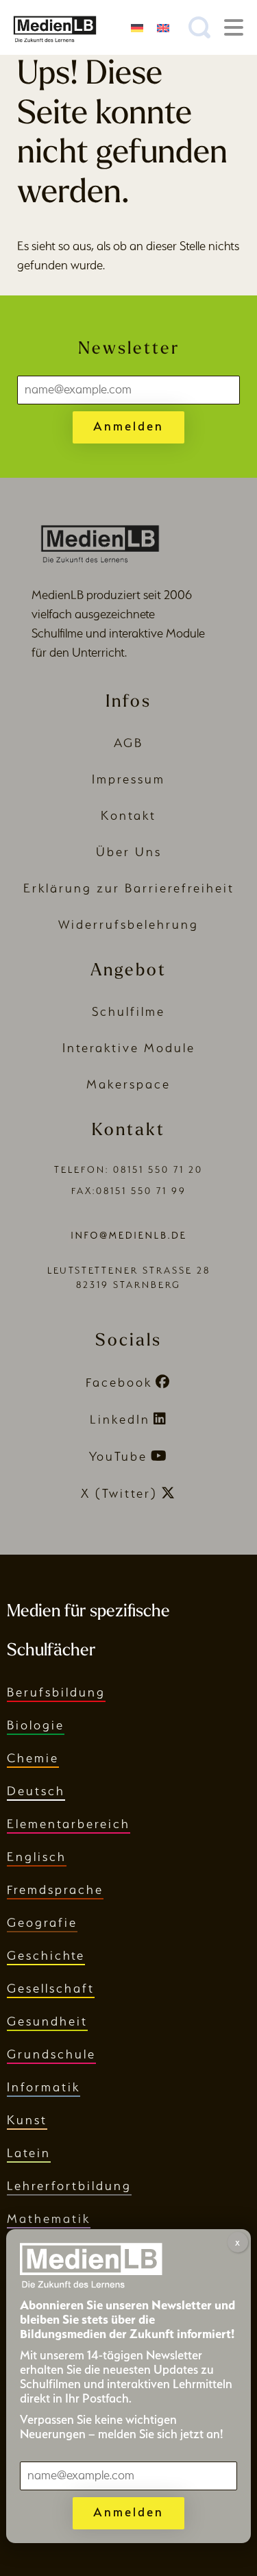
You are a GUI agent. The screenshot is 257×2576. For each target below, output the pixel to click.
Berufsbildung (56, 1692)
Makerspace (128, 1084)
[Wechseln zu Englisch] (163, 27)
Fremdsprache (55, 1890)
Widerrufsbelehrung (128, 924)
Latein (29, 2153)
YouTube (118, 1456)
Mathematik (49, 2219)
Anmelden (128, 426)
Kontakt (128, 815)
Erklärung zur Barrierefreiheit (129, 888)
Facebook (119, 1382)
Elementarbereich (69, 1824)
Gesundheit (47, 2021)
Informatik (44, 2087)
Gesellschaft (51, 1988)
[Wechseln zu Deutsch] (137, 27)
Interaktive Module (129, 1048)
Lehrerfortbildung (69, 2186)
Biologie (36, 1725)
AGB (128, 743)
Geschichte (46, 1955)
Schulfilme (128, 1011)
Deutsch (36, 1791)
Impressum (128, 779)
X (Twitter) (119, 1493)
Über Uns (129, 852)
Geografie (42, 1922)
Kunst (27, 2120)
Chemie (33, 1758)
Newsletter (129, 349)
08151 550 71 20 (158, 1170)
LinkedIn (120, 1419)
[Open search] (199, 27)
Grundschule (51, 2054)
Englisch (37, 1857)
